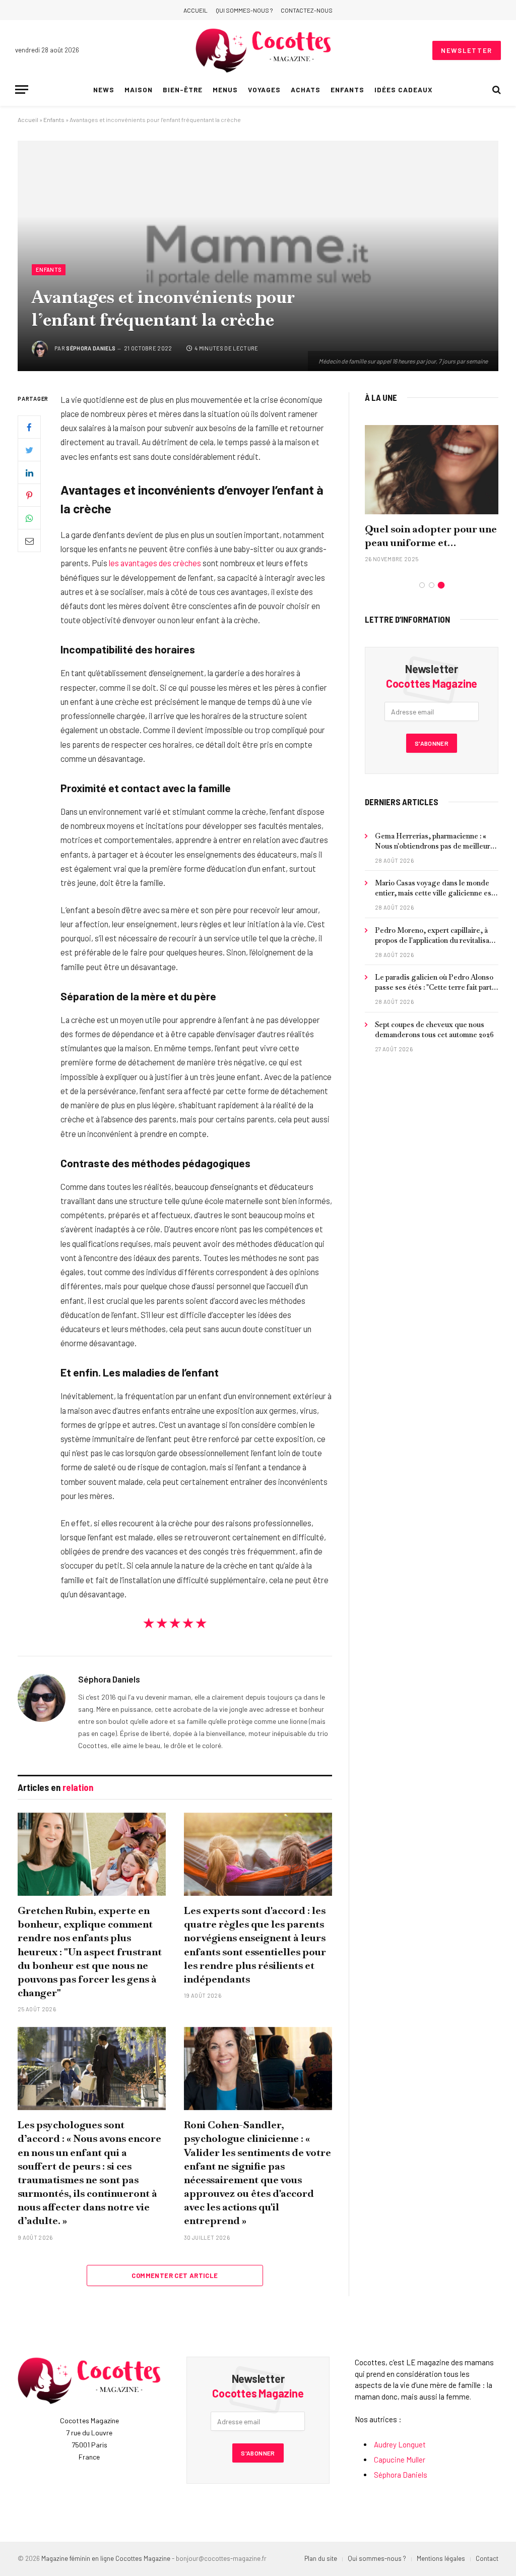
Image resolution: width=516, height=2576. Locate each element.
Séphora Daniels (91, 348)
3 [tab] (441, 585)
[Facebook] (29, 427)
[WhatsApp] (29, 518)
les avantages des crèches (155, 563)
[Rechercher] (496, 89)
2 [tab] (432, 585)
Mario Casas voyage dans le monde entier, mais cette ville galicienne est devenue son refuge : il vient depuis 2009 (434, 888)
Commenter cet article (175, 2275)
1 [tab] (422, 585)
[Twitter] (29, 450)
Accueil (196, 10)
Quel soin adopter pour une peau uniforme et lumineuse (431, 536)
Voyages (264, 89)
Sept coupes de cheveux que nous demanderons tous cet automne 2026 (434, 1030)
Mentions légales (441, 2558)
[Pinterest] (29, 495)
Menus (225, 89)
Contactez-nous (307, 10)
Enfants (347, 89)
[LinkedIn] (29, 472)
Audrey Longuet (400, 2444)
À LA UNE (381, 397)
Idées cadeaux (403, 89)
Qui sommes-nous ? (244, 10)
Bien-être (183, 89)
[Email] (29, 541)
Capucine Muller (400, 2460)
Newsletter (467, 50)
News (104, 89)
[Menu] (22, 89)
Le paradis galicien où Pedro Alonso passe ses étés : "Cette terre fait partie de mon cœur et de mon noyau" (436, 982)
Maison (139, 89)
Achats (306, 89)
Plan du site (321, 2558)
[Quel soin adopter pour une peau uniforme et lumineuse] (432, 470)
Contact (487, 2558)
